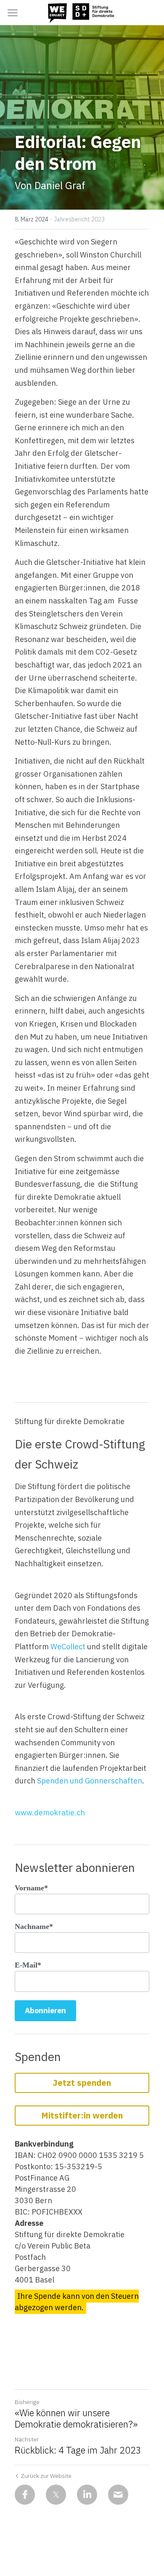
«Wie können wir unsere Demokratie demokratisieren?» (76, 2419)
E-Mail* (28, 1965)
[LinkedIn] (87, 2495)
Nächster (27, 2439)
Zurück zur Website (46, 2476)
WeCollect (68, 1647)
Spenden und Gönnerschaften (90, 1781)
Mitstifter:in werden (82, 2115)
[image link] (82, 12)
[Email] (118, 2495)
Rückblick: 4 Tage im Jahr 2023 (78, 2450)
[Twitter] (56, 2495)
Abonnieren (45, 2011)
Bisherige (27, 2402)
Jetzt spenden (82, 2083)
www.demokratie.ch (50, 1813)
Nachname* (34, 1926)
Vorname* (31, 1888)
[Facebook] (25, 2495)
